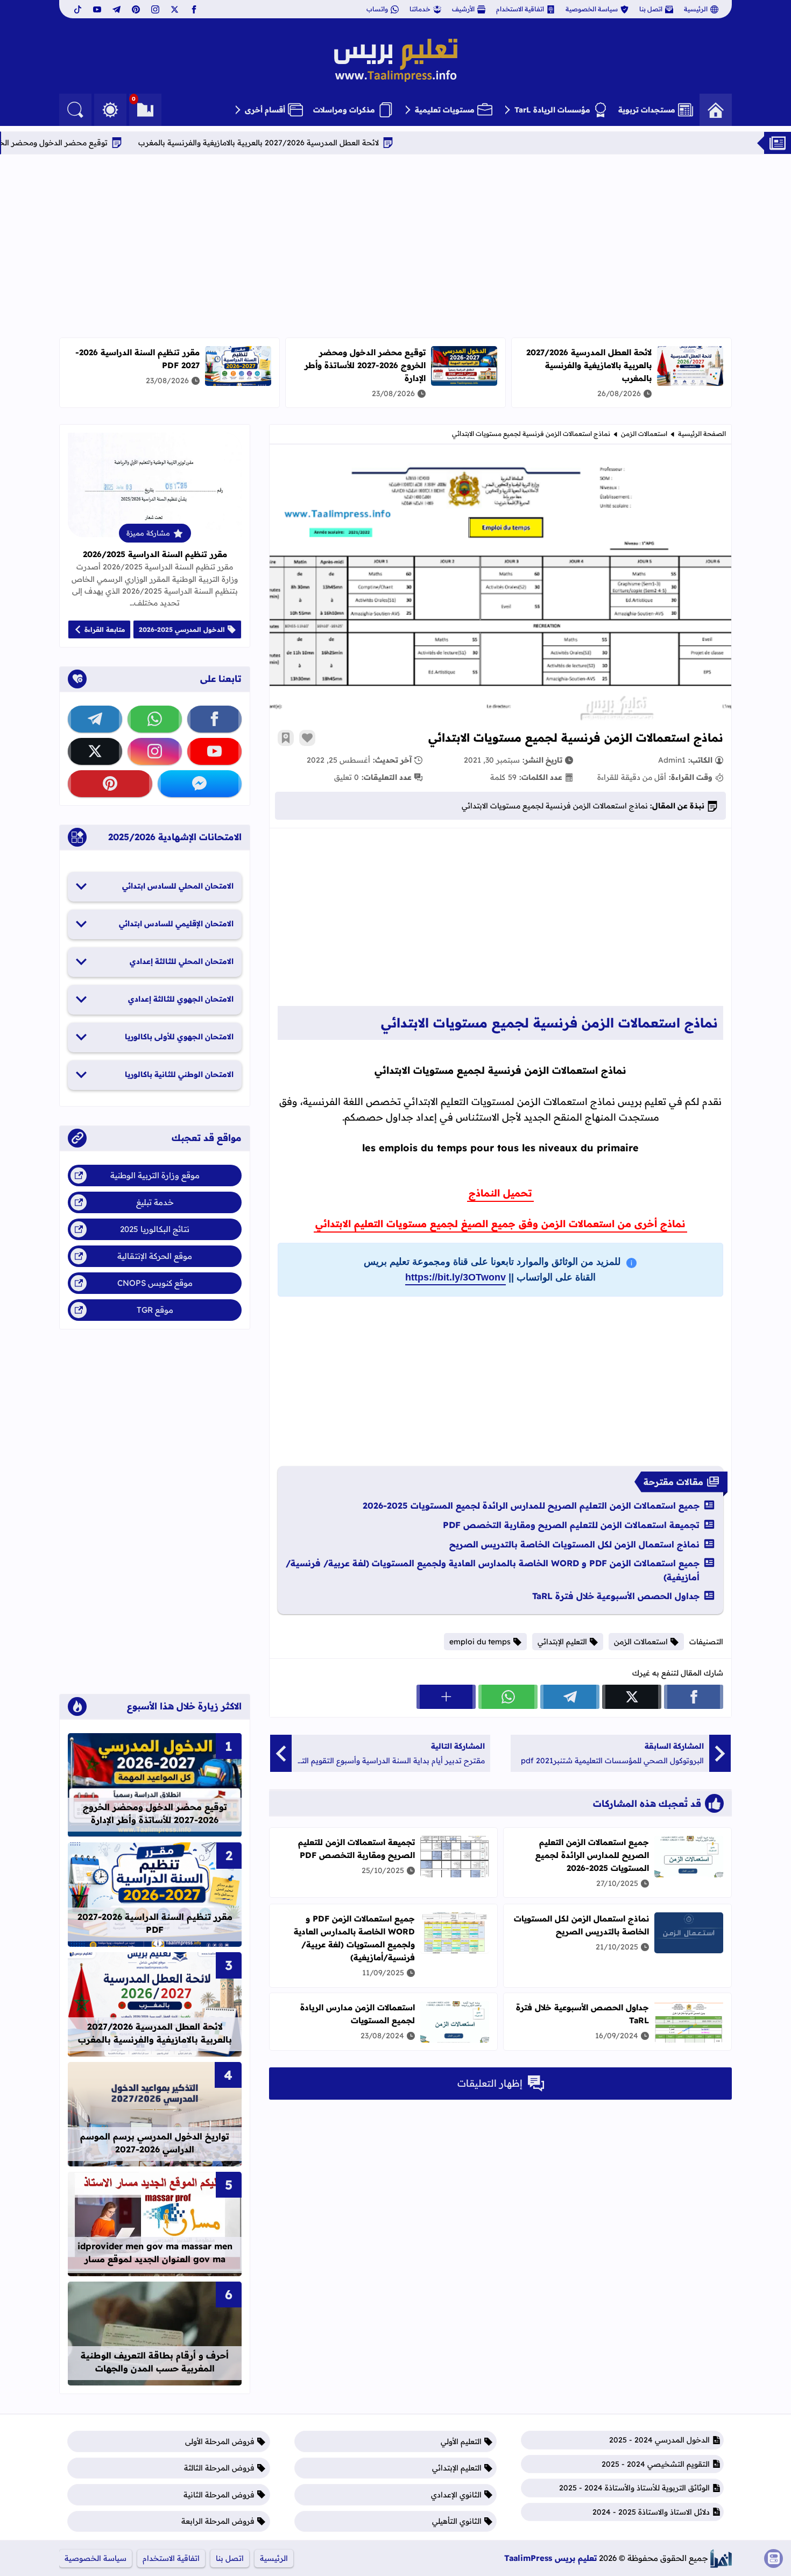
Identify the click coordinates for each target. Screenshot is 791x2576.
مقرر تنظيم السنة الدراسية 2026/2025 (155, 554)
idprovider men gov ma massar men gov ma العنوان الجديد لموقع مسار (155, 2253)
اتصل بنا (651, 9)
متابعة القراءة (105, 629)
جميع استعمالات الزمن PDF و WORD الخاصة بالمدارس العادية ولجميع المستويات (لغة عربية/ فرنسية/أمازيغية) (493, 1570)
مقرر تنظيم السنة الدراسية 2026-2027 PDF (155, 1923)
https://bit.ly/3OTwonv (455, 1277)
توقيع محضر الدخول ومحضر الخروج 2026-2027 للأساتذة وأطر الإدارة (365, 365)
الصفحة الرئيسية (702, 434)
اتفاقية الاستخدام (520, 9)
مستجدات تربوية (647, 110)
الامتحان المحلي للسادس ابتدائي (178, 886)
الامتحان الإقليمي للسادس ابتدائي (176, 924)
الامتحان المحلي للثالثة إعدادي (182, 961)
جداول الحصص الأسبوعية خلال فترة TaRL (616, 1596)
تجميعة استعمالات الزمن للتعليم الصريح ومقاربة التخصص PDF (571, 1525)
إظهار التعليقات (490, 2083)
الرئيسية (696, 9)
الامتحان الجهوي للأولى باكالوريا (179, 1037)
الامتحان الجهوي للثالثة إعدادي (181, 999)
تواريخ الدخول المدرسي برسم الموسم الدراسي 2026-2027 (155, 2143)
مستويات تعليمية (445, 110)
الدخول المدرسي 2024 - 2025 (659, 2440)
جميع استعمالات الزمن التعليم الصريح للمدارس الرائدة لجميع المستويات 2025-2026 (531, 1505)
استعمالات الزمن (644, 434)
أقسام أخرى (265, 110)
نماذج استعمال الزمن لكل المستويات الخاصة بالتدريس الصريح (574, 1544)
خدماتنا (420, 9)
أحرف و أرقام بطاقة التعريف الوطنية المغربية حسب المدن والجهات (155, 2362)
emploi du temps (480, 1642)
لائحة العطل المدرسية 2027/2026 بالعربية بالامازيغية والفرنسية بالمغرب (333, 143)
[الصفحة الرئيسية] (716, 110)
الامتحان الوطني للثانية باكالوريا (179, 1074)
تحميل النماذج (500, 1193)
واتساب (377, 9)
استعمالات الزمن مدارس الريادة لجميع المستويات (358, 2014)
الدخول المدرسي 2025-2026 (182, 629)
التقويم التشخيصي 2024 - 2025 (656, 2464)
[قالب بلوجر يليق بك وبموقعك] (721, 2559)
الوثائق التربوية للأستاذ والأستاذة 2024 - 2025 (634, 2488)
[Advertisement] (395, 246)
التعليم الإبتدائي (562, 1642)
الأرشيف (463, 9)
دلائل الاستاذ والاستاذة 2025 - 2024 (651, 2512)
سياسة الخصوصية (592, 9)
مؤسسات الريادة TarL (552, 110)
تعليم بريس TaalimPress (550, 2558)
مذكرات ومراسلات (344, 110)
